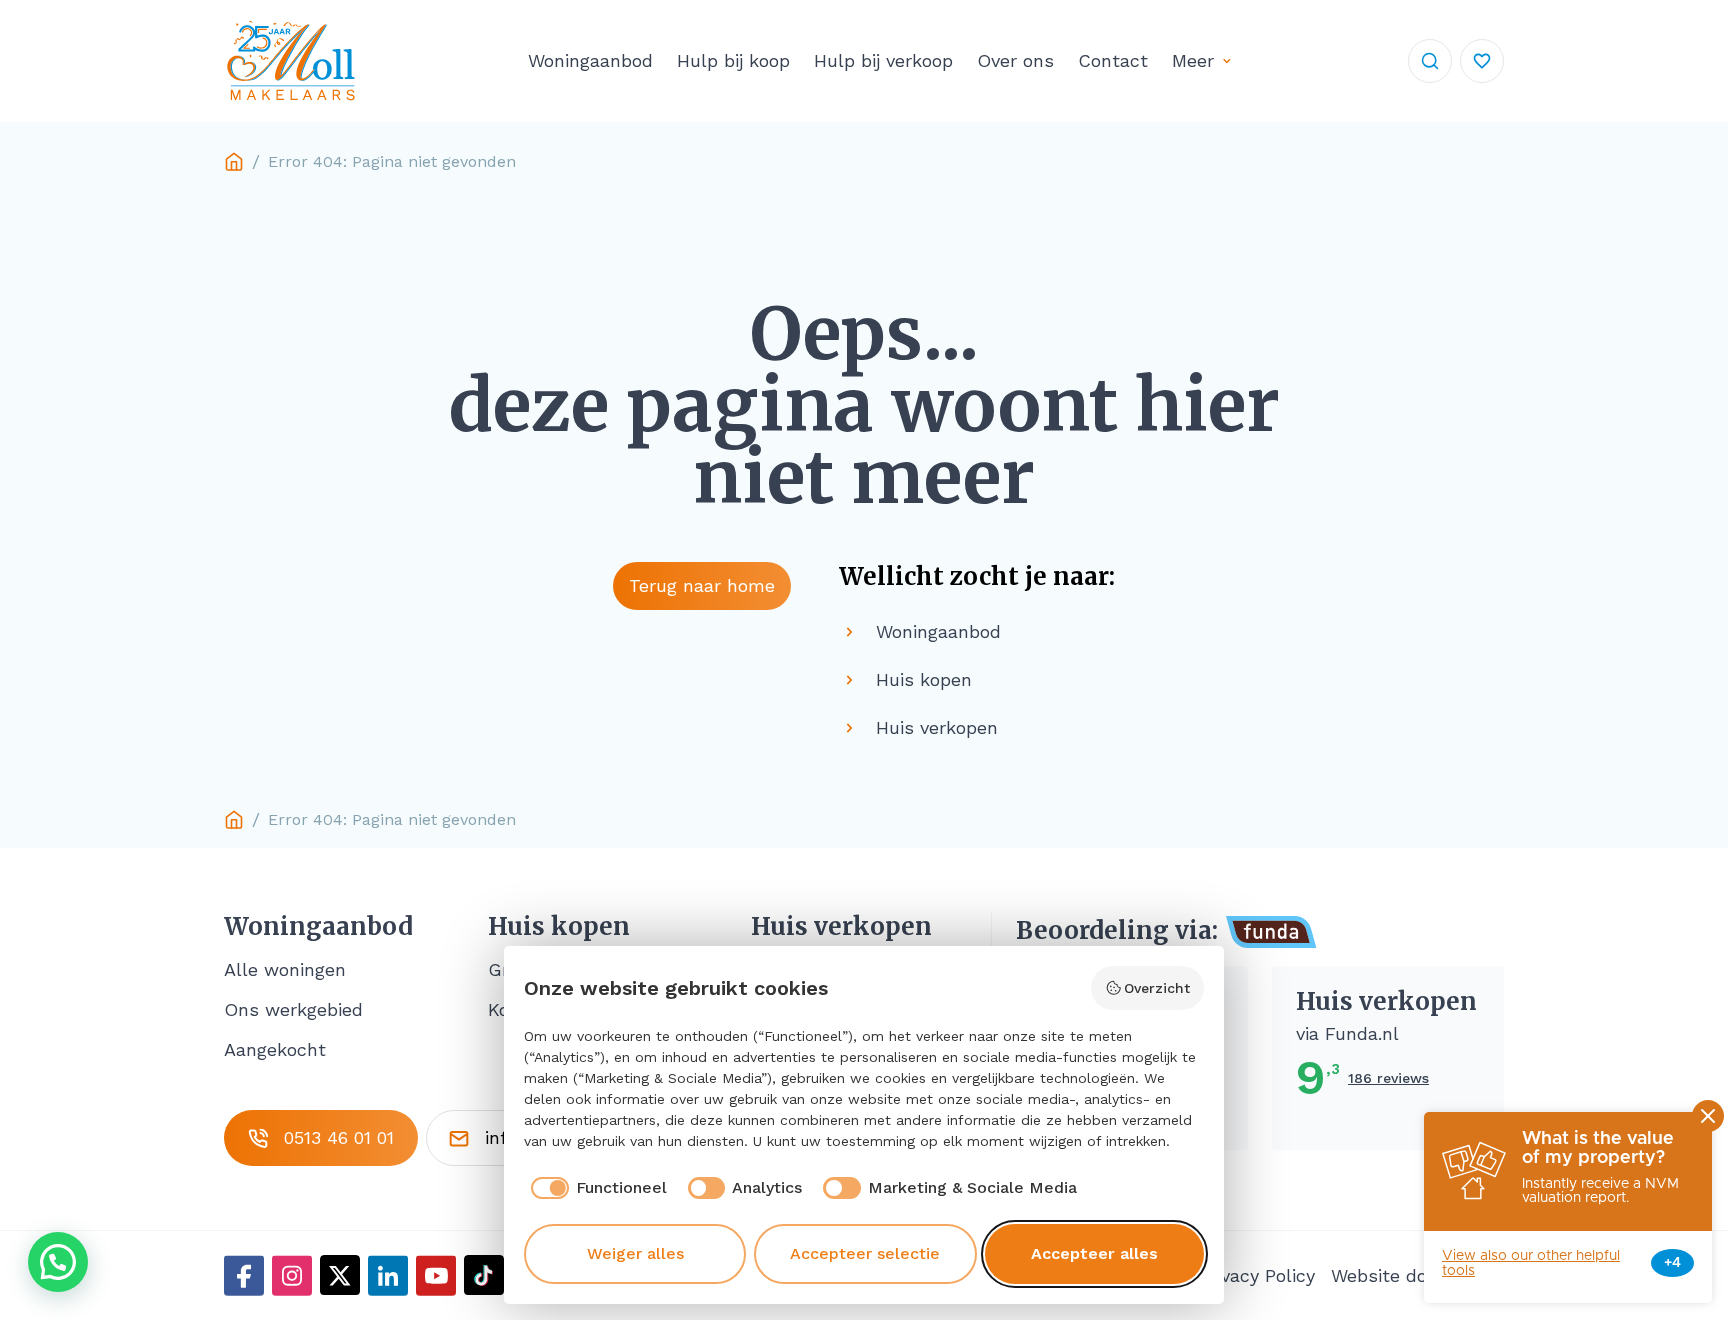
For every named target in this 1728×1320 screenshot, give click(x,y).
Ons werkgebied (293, 1009)
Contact (1113, 60)
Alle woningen (285, 969)
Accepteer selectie (865, 1253)
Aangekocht (275, 1049)
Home (234, 162)
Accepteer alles (1094, 1253)
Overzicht (1157, 988)
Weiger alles (635, 1253)
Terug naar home (702, 585)
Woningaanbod (590, 60)
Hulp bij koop (733, 60)
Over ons (1015, 60)
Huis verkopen (841, 927)
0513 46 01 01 (339, 1137)
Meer (1193, 60)
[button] (58, 1262)
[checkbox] (595, 1188)
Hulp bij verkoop (883, 60)
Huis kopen (559, 927)
